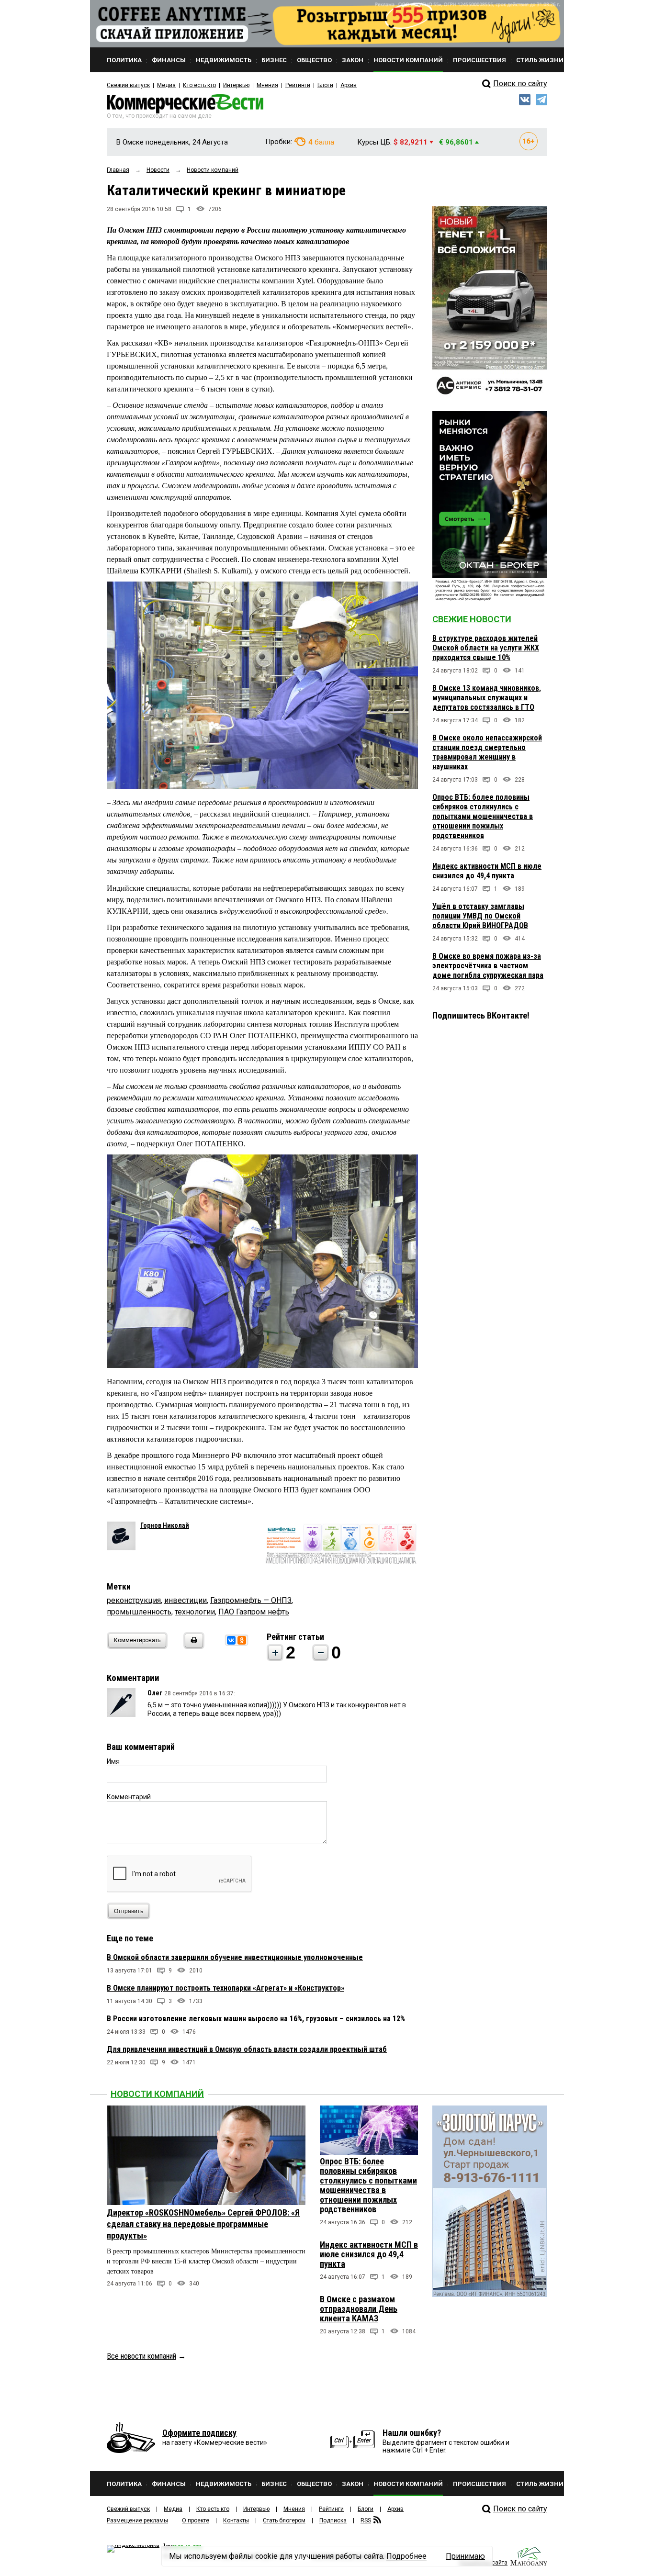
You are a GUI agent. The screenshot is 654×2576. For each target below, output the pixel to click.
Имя (113, 1761)
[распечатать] (192, 1646)
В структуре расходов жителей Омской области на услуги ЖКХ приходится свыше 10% (486, 648)
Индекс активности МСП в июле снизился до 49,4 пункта (487, 871)
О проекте (196, 2520)
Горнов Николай (165, 1525)
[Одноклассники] (242, 1640)
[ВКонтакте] (231, 1640)
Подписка (333, 2520)
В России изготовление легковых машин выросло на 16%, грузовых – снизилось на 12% (256, 2019)
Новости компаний (157, 2094)
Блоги (325, 85)
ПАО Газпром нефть (254, 1612)
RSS (366, 2520)
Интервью (236, 85)
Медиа (166, 85)
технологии (195, 1612)
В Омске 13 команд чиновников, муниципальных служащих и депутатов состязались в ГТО (487, 698)
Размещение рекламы (137, 2520)
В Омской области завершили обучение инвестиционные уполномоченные (235, 1957)
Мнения (267, 85)
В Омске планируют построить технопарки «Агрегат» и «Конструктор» (226, 1988)
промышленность (139, 1612)
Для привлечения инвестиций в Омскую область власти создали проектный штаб (247, 2049)
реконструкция (134, 1600)
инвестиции (186, 1600)
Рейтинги (298, 85)
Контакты (236, 2520)
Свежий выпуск (128, 85)
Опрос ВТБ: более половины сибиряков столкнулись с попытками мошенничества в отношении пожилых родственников (483, 816)
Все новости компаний (141, 2356)
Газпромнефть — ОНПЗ (251, 1600)
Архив (349, 85)
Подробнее (406, 2556)
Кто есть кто (199, 85)
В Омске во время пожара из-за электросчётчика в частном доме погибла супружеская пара (488, 966)
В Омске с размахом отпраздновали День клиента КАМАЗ (359, 2309)
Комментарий (129, 1797)
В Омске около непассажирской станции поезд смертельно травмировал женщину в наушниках (487, 752)
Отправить (129, 1911)
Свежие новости (472, 619)
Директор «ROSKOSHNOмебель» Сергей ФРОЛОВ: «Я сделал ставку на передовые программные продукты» (203, 2224)
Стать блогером (284, 2520)
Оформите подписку (199, 2433)
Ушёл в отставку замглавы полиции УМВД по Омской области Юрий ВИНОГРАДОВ (480, 916)
